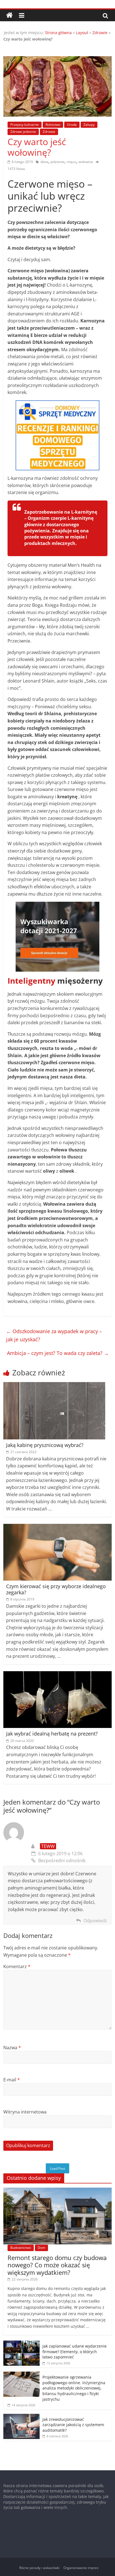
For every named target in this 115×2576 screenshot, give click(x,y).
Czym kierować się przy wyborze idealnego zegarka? (56, 1589)
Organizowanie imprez (81, 2568)
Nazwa (12, 2048)
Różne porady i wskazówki (39, 2568)
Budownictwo (21, 2248)
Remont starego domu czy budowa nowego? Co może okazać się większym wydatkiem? (57, 2265)
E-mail (12, 2080)
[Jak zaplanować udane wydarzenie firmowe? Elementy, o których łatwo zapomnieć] (21, 2344)
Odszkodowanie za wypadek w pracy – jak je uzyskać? (54, 1335)
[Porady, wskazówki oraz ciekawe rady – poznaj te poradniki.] (9, 15)
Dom (41, 2248)
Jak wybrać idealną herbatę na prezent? (52, 1734)
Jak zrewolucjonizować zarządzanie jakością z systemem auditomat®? (73, 2425)
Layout (82, 33)
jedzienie (57, 162)
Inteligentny (31, 981)
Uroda (72, 125)
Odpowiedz (95, 1921)
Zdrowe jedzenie (23, 132)
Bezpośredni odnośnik (62, 1860)
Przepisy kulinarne (25, 125)
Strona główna (58, 33)
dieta (44, 162)
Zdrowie (100, 33)
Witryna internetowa (25, 2112)
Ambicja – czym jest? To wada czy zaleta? (58, 1353)
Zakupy (89, 125)
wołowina (86, 162)
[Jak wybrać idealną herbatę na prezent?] (57, 1675)
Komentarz (17, 1966)
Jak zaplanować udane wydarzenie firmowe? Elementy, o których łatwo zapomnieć (75, 2351)
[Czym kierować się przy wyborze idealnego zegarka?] (57, 1527)
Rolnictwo (53, 125)
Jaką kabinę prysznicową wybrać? (45, 1445)
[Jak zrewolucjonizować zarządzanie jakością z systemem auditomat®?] (21, 2417)
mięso (71, 162)
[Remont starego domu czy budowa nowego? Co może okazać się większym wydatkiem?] (57, 2191)
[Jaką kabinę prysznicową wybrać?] (54, 1385)
